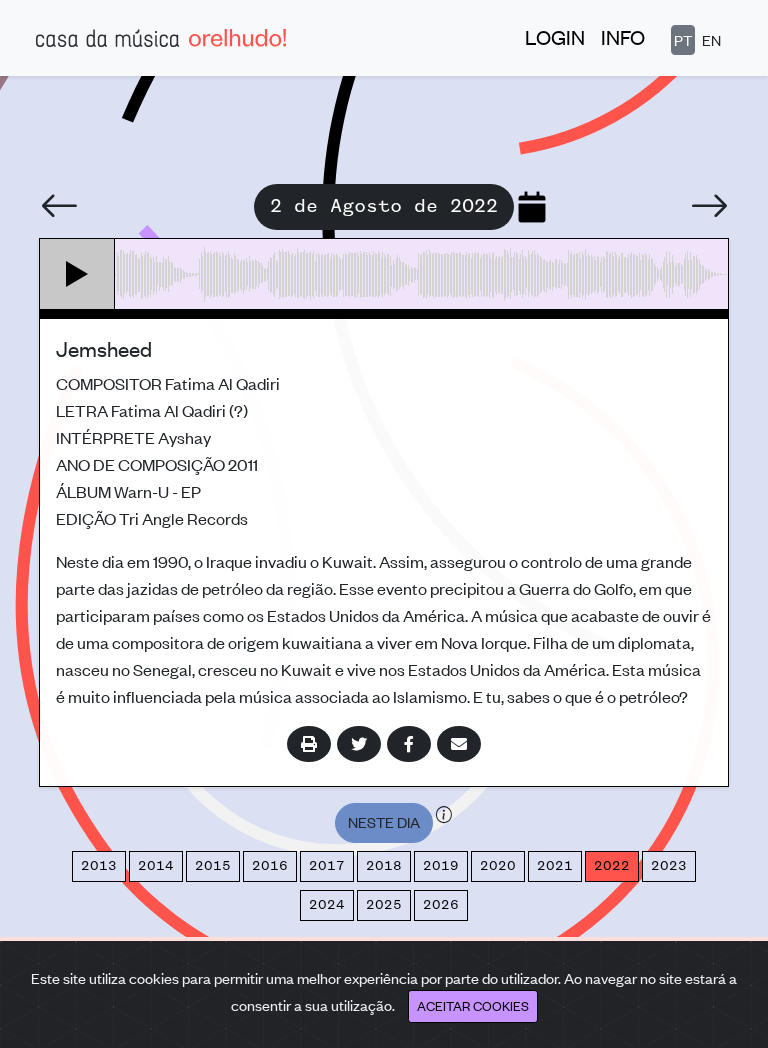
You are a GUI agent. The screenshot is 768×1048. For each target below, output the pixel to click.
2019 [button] (441, 866)
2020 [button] (498, 866)
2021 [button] (555, 866)
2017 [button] (327, 866)
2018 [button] (384, 866)
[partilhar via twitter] (359, 744)
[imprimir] (309, 744)
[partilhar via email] (459, 744)
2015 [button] (213, 866)
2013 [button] (99, 866)
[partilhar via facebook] (409, 744)
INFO (623, 36)
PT (683, 39)
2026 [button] (441, 905)
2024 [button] (327, 905)
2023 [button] (669, 866)
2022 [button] (612, 866)
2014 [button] (156, 866)
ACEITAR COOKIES (473, 1005)
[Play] (77, 274)
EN (711, 39)
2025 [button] (384, 905)
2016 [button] (270, 866)
